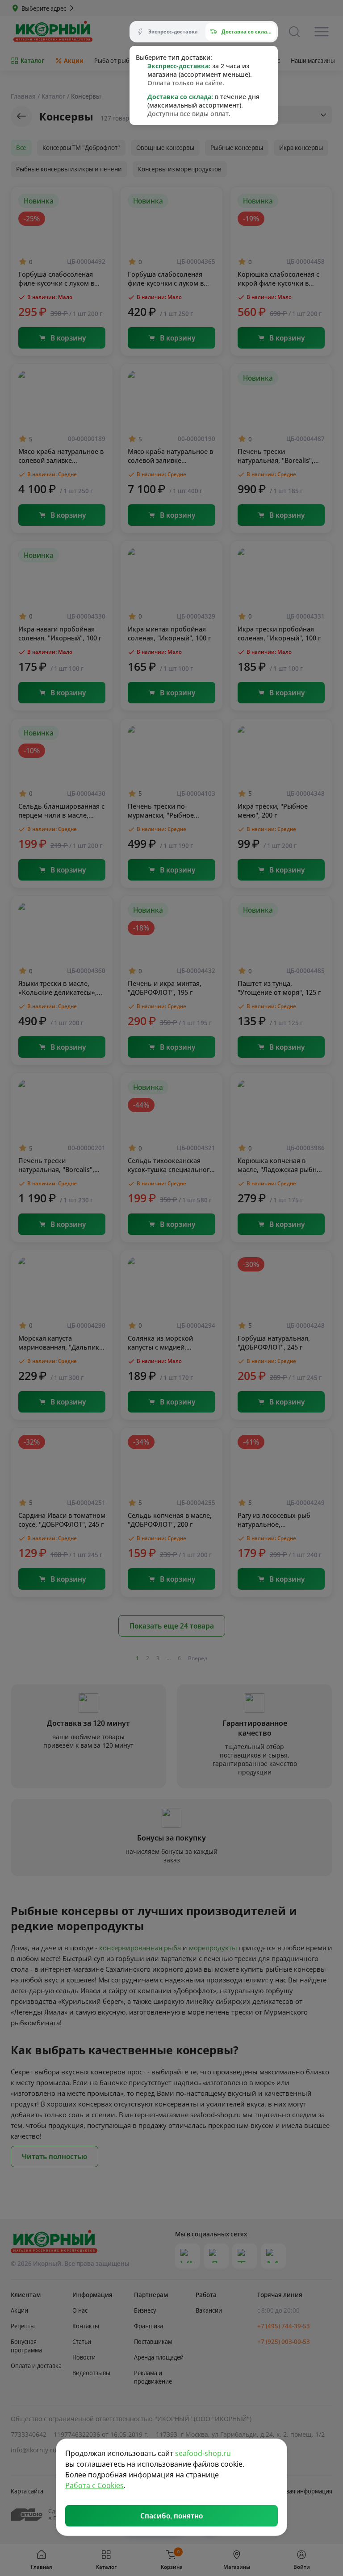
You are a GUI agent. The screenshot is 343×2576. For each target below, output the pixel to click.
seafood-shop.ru (203, 2453)
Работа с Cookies (94, 2485)
